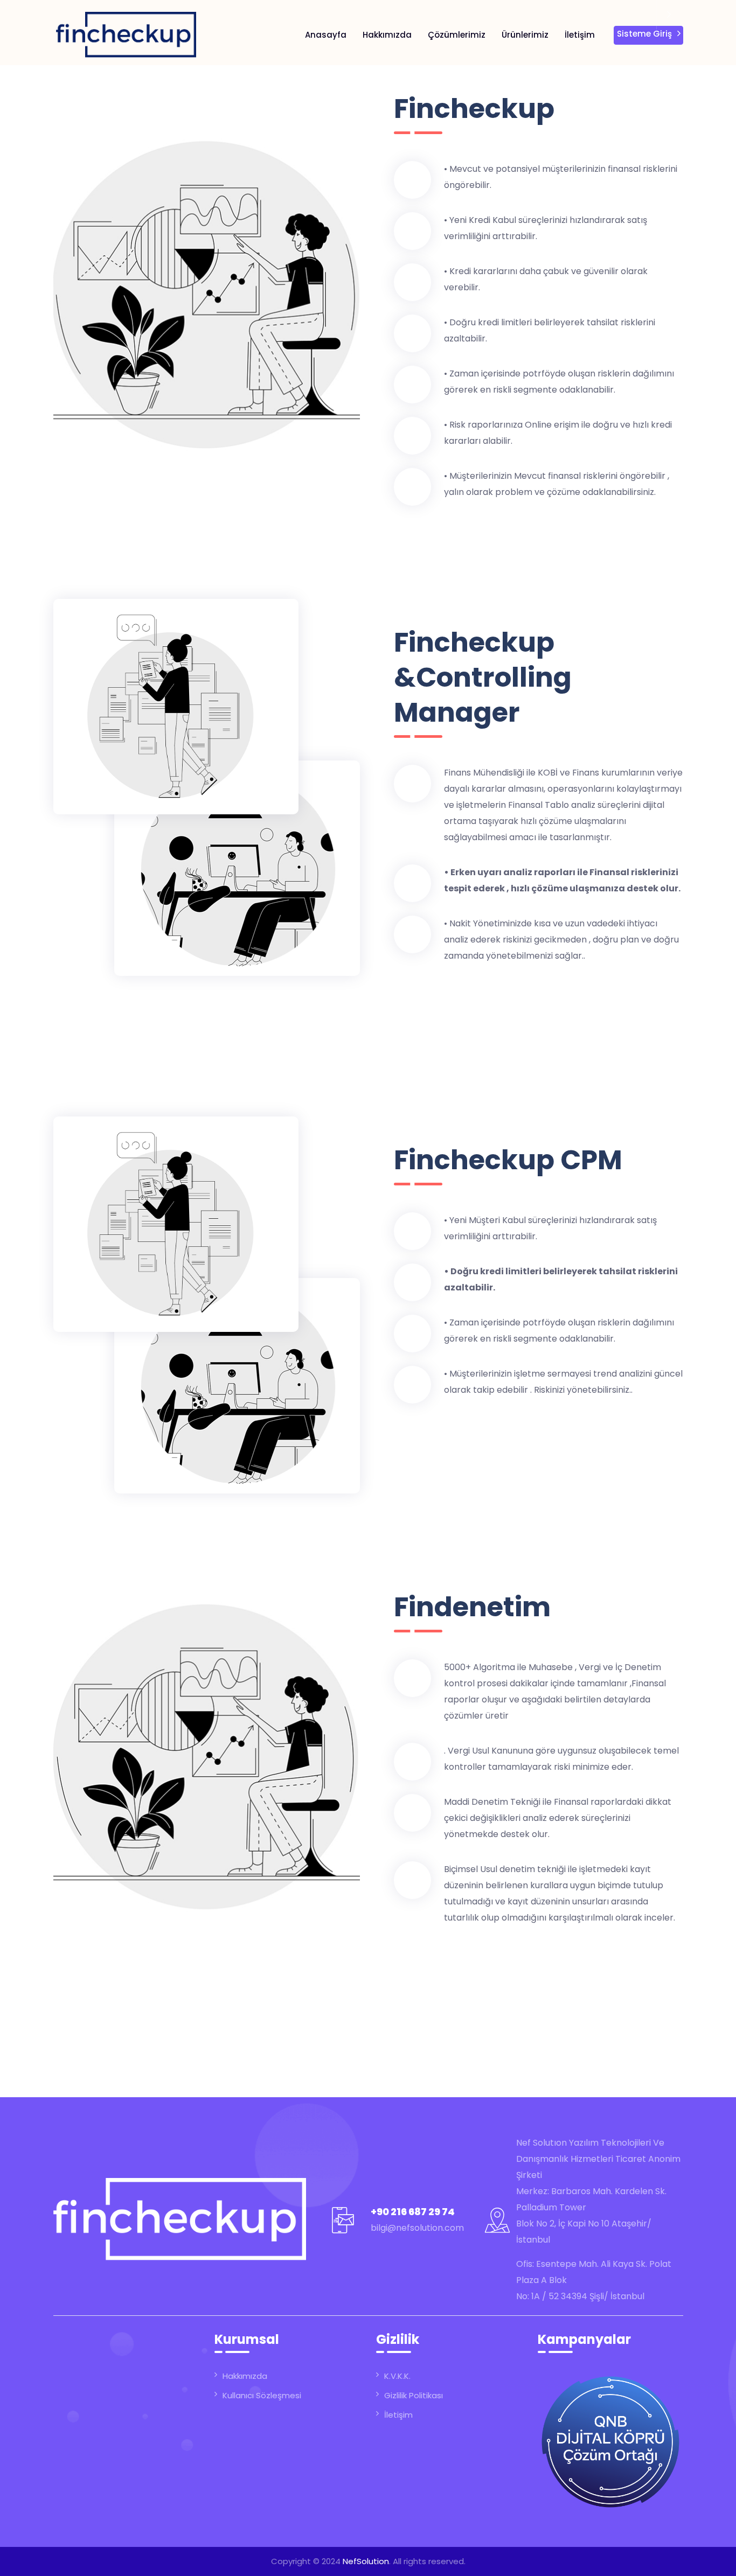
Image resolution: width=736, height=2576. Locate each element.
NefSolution (366, 2561)
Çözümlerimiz (457, 35)
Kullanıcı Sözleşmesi (262, 2395)
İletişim (580, 35)
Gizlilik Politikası (414, 2395)
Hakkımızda (387, 35)
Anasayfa (326, 35)
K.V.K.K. (397, 2376)
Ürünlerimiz (525, 35)
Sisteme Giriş (644, 34)
